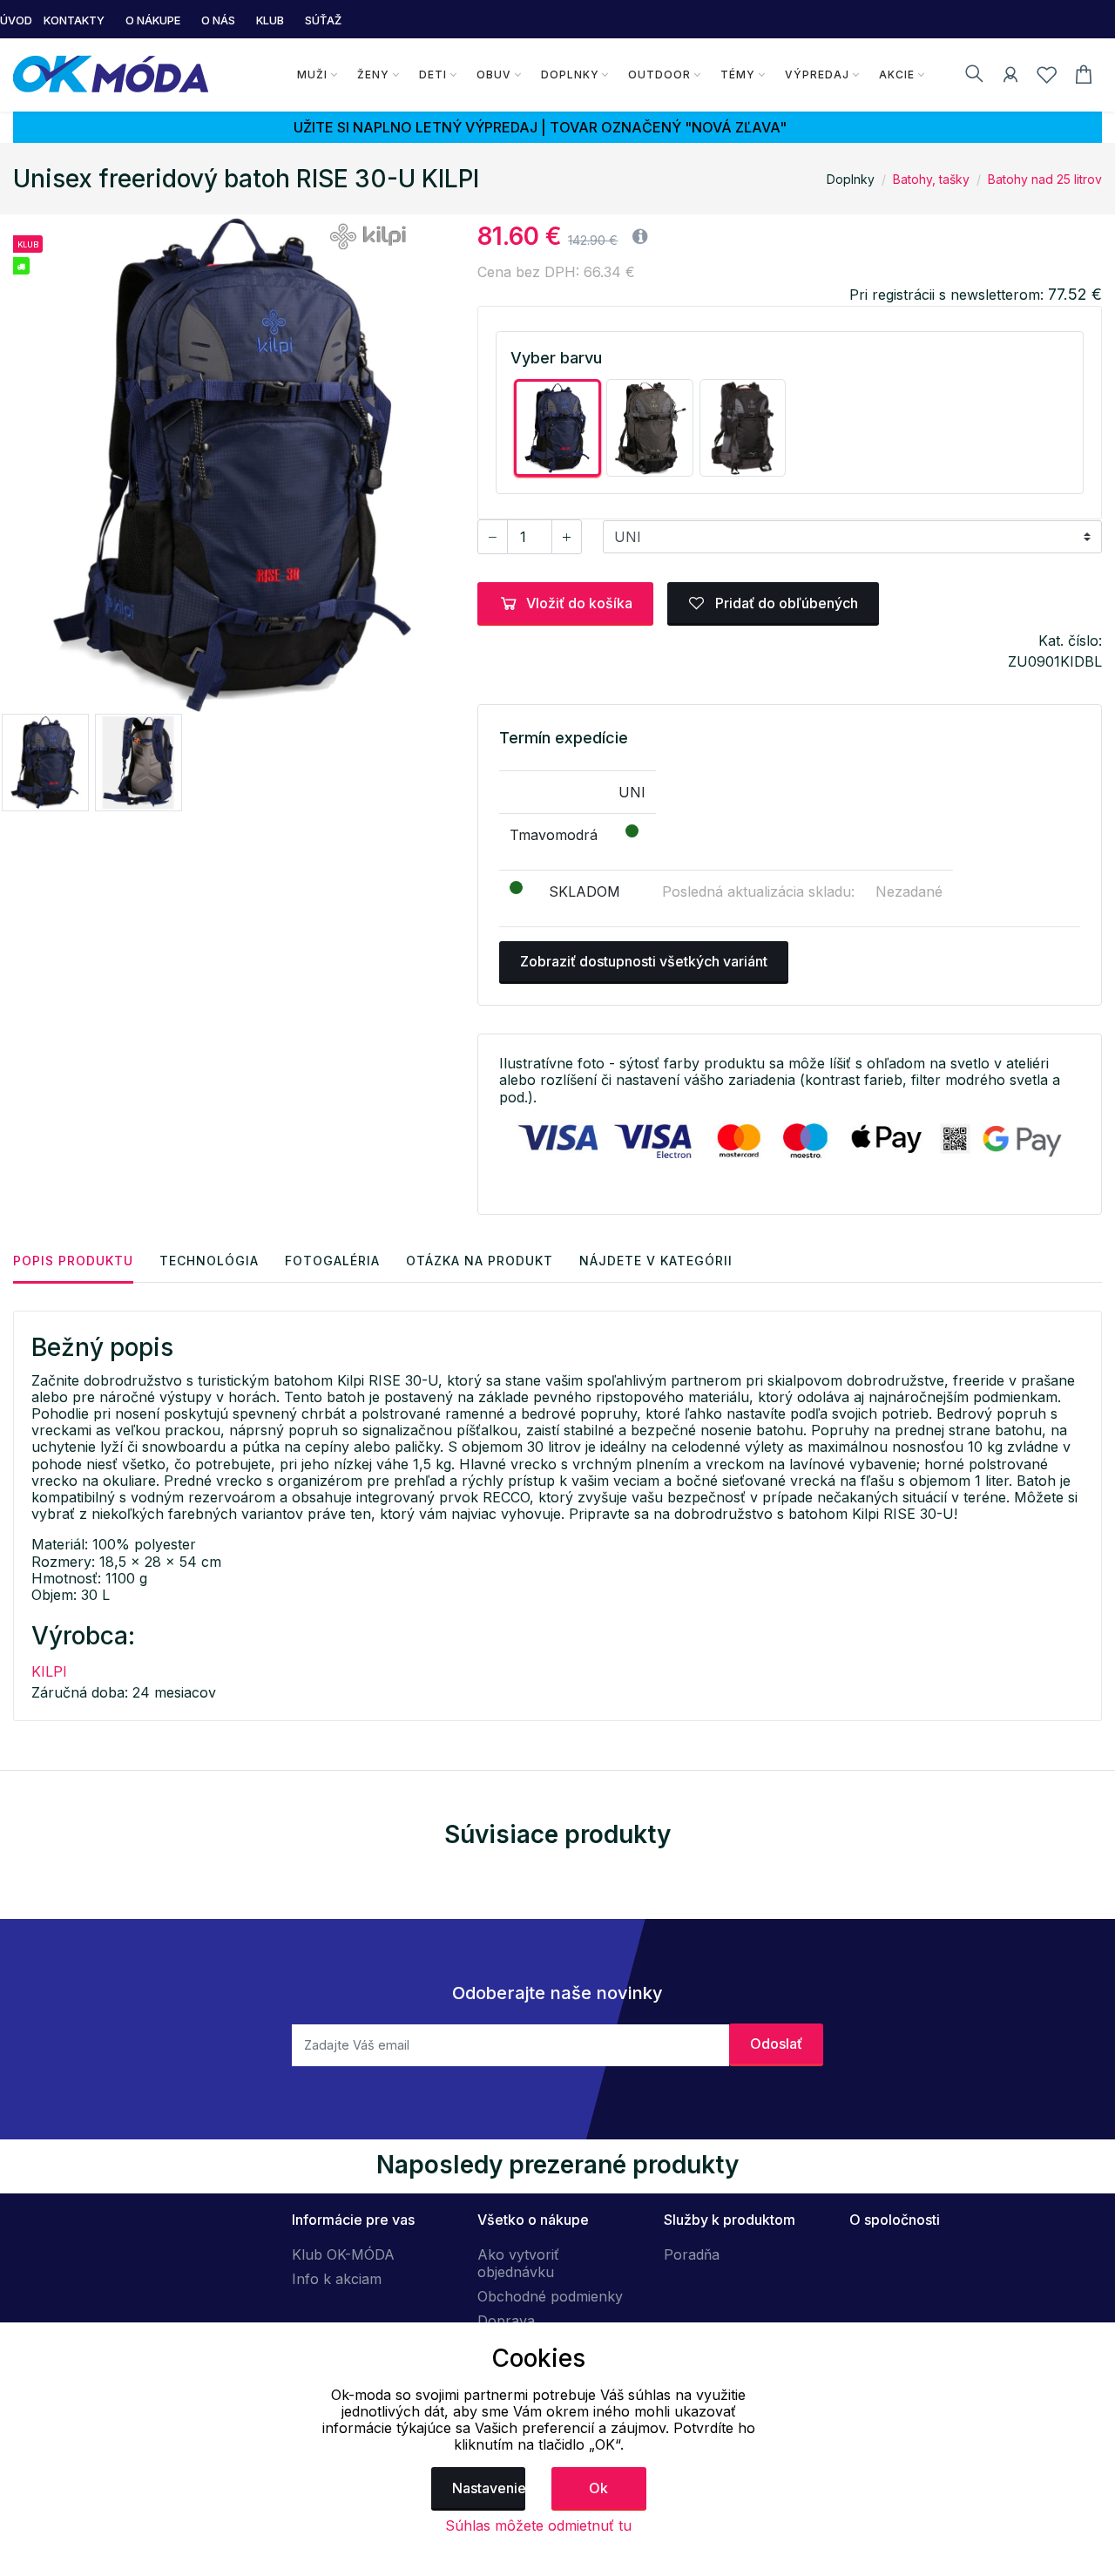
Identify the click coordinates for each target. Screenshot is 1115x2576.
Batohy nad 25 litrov (1045, 179)
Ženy (373, 75)
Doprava (506, 2321)
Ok (598, 2488)
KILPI (49, 1671)
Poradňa (692, 2254)
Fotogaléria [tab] (332, 1261)
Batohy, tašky (931, 179)
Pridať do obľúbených (785, 603)
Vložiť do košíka (579, 603)
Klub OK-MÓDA (343, 2254)
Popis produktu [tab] (73, 1261)
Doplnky (570, 75)
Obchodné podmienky (550, 2296)
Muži (312, 75)
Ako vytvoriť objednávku (518, 2263)
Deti (433, 75)
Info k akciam (337, 2279)
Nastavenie (489, 2488)
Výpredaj (817, 75)
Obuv (494, 75)
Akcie (897, 75)
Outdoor (659, 75)
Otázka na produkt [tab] (480, 1261)
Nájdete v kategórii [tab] (656, 1261)
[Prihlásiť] (1010, 78)
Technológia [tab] (209, 1261)
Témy (738, 75)
